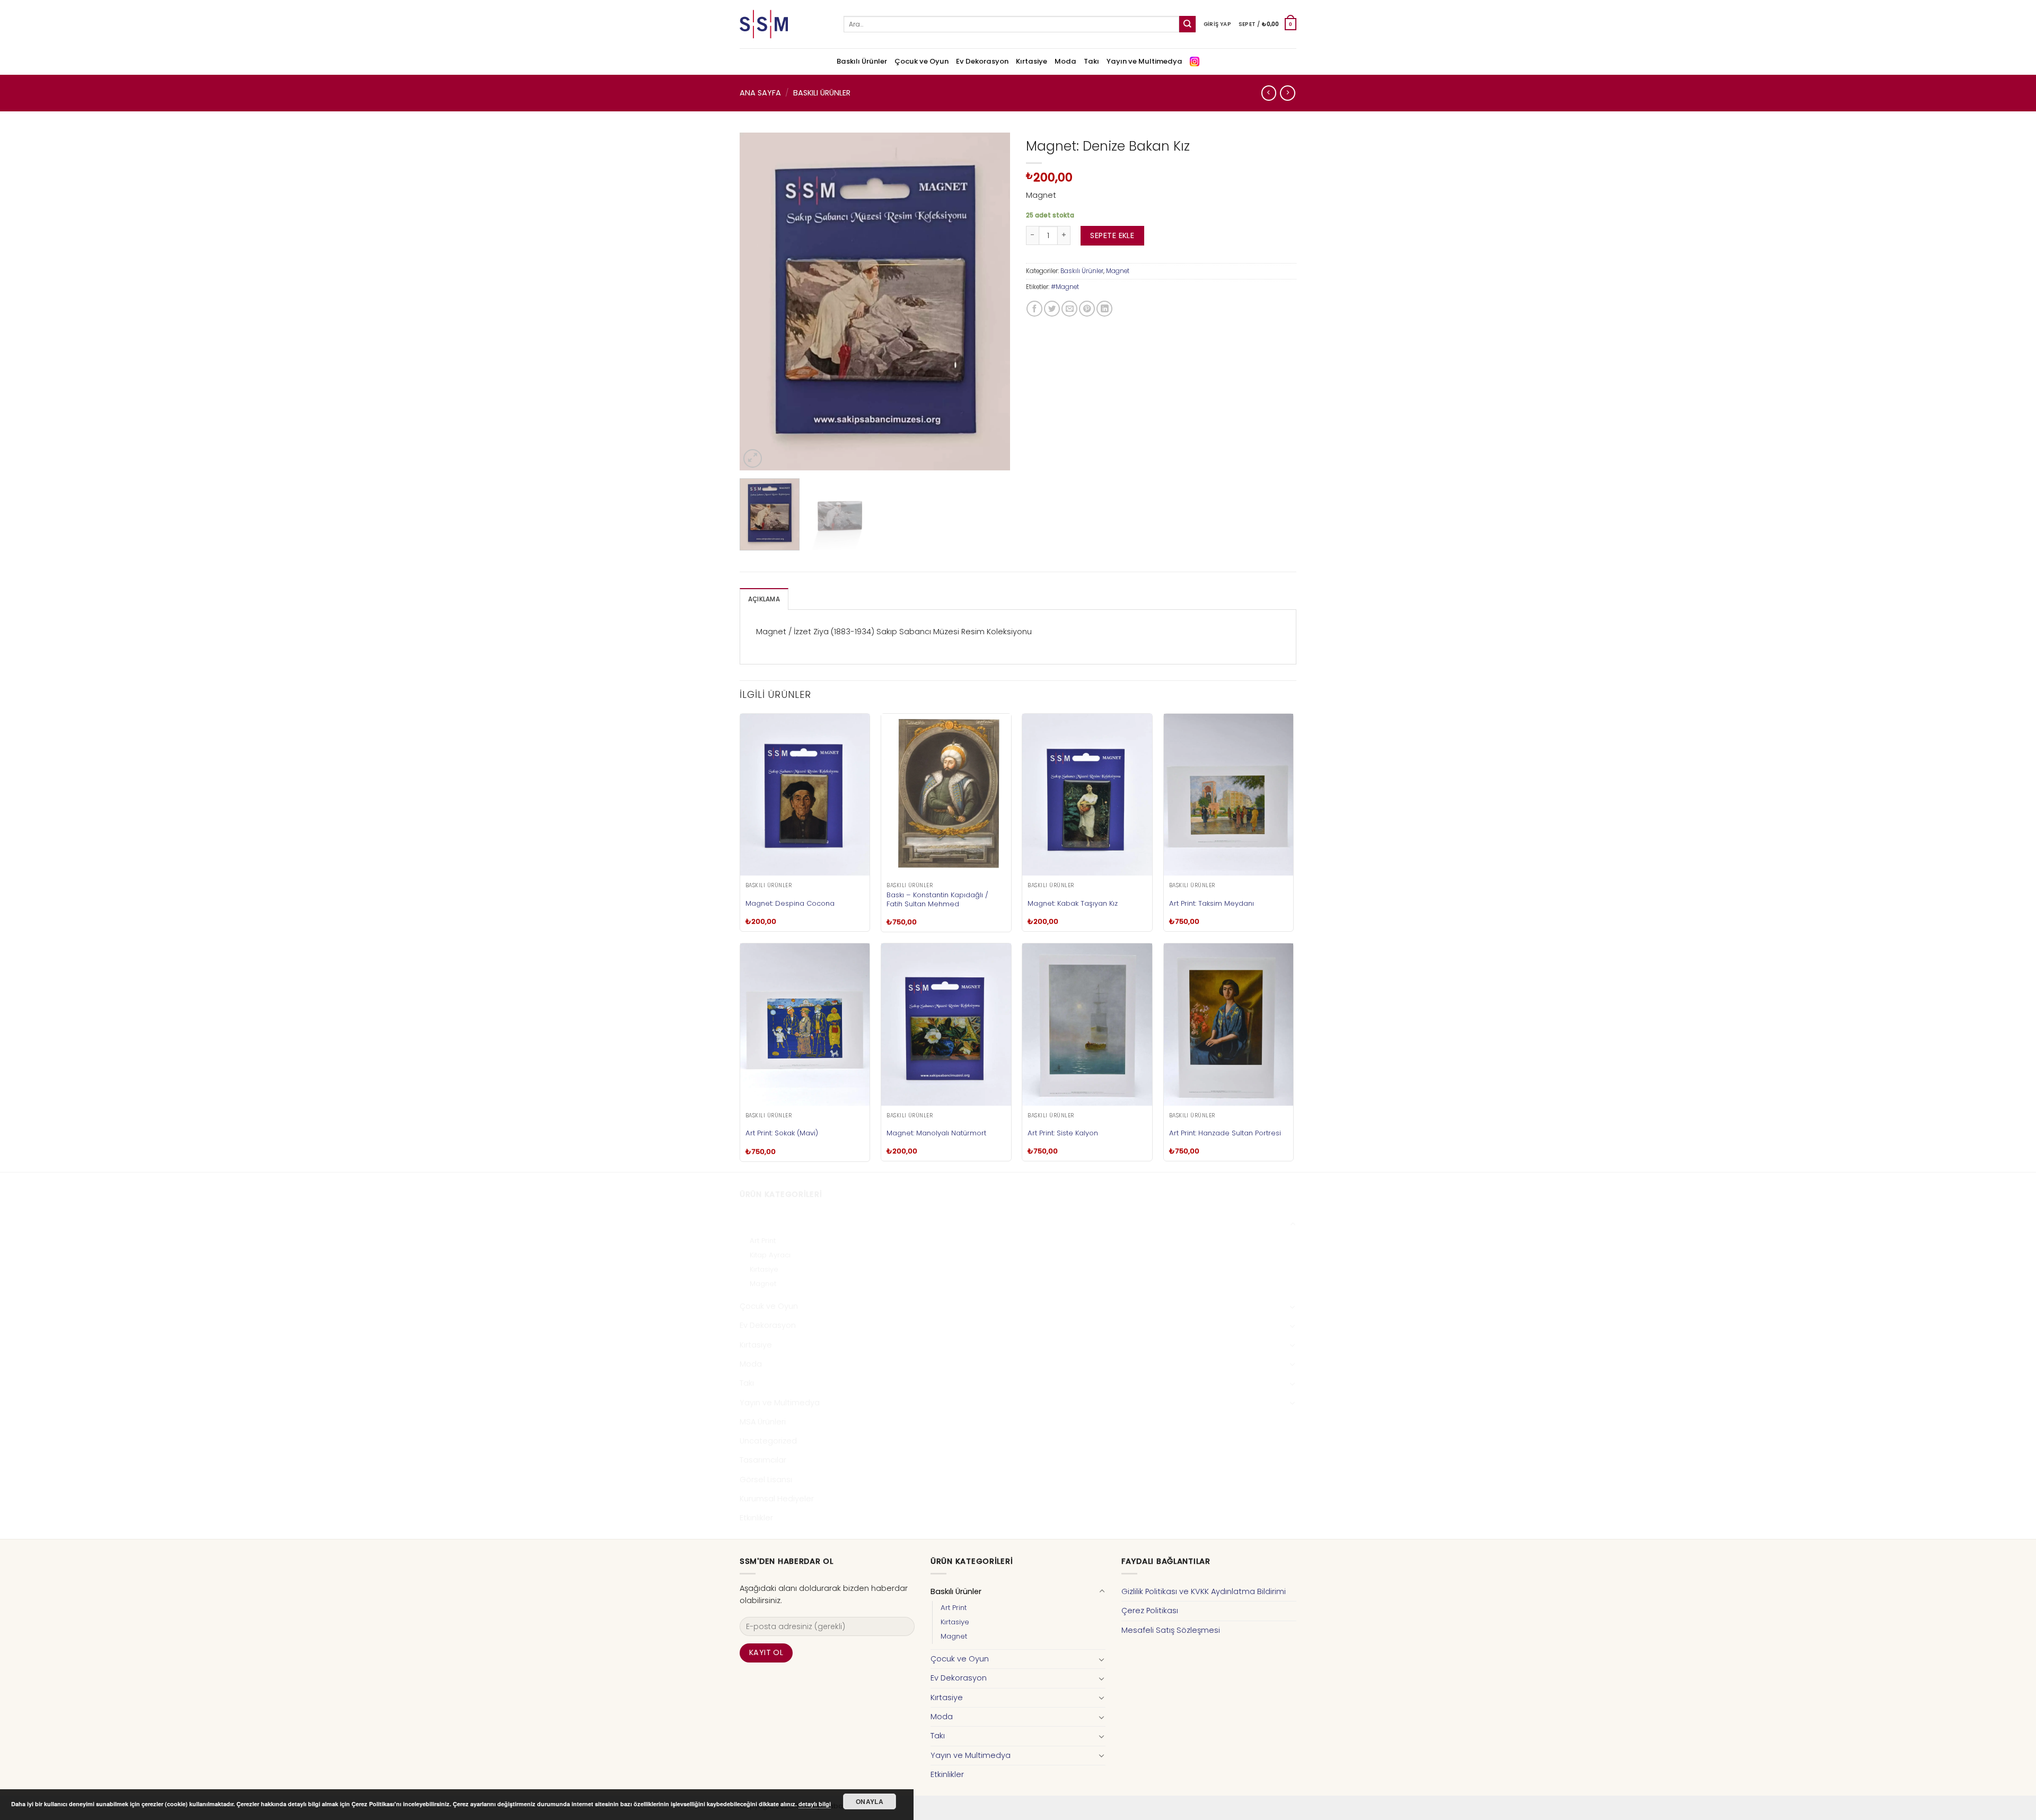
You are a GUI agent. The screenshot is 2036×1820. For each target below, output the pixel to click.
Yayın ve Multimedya (1144, 61)
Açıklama (764, 599)
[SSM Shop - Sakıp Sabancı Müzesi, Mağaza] (784, 24)
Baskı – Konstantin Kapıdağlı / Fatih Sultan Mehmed (937, 899)
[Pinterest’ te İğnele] (1087, 309)
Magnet (1118, 271)
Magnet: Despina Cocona (790, 903)
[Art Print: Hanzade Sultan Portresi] (1229, 1025)
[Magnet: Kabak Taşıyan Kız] (1087, 795)
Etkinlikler (756, 1518)
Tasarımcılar (763, 1460)
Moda (1065, 61)
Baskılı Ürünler (862, 61)
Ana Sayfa (760, 93)
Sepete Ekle (1112, 235)
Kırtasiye (1032, 61)
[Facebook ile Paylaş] (1034, 309)
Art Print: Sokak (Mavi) (782, 1133)
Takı (1091, 61)
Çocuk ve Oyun (922, 61)
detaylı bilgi (815, 1804)
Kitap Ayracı (770, 1255)
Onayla (870, 1801)
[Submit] (1187, 24)
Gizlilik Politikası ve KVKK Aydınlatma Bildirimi (1204, 1591)
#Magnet (1065, 287)
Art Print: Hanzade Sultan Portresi (1225, 1133)
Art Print (763, 1241)
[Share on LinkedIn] (1104, 309)
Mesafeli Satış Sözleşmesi (1171, 1630)
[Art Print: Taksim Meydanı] (1229, 795)
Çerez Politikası (1150, 1611)
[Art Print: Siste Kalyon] (1087, 1025)
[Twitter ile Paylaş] (1052, 309)
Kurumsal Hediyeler (777, 1499)
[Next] (991, 302)
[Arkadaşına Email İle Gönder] (1069, 309)
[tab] (764, 599)
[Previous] (758, 302)
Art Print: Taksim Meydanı (1212, 903)
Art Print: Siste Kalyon (1063, 1133)
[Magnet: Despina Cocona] (805, 795)
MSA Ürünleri (763, 1422)
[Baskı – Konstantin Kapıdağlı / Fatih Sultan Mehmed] (946, 795)
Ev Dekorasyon (982, 61)
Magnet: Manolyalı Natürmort (936, 1133)
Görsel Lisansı (766, 1480)
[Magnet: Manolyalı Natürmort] (946, 1025)
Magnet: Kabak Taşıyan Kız (1073, 903)
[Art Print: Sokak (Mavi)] (805, 1025)
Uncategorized (768, 1441)
